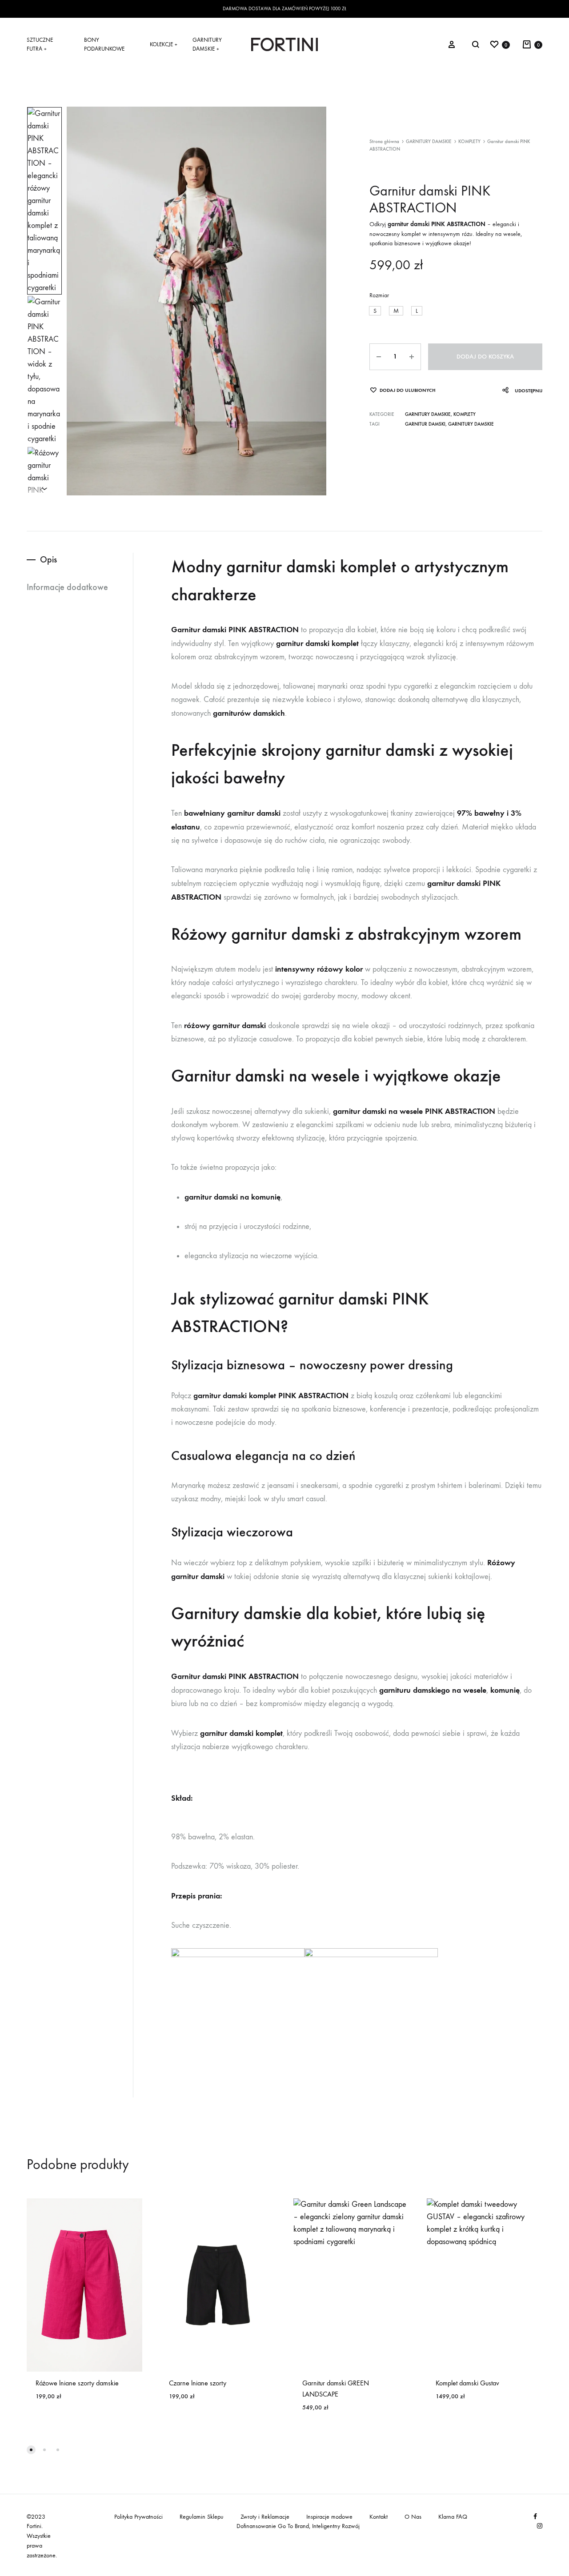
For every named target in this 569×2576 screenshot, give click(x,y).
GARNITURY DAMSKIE (207, 44)
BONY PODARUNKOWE (104, 44)
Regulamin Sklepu (202, 2517)
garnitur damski (425, 424)
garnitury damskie (471, 424)
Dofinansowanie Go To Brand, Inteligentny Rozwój (298, 2526)
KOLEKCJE (164, 44)
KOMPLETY (469, 142)
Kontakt (379, 2517)
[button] (375, 311)
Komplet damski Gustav (467, 2383)
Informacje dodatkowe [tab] (67, 587)
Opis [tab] (48, 559)
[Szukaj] (476, 44)
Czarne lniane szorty (198, 2383)
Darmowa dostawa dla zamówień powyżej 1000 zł (284, 9)
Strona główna (384, 142)
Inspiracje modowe (329, 2517)
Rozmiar (379, 295)
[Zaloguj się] (452, 44)
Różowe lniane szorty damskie (77, 2383)
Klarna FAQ (453, 2517)
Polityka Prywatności (138, 2517)
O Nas (413, 2517)
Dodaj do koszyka (485, 357)
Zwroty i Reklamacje (265, 2517)
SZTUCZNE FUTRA (40, 44)
